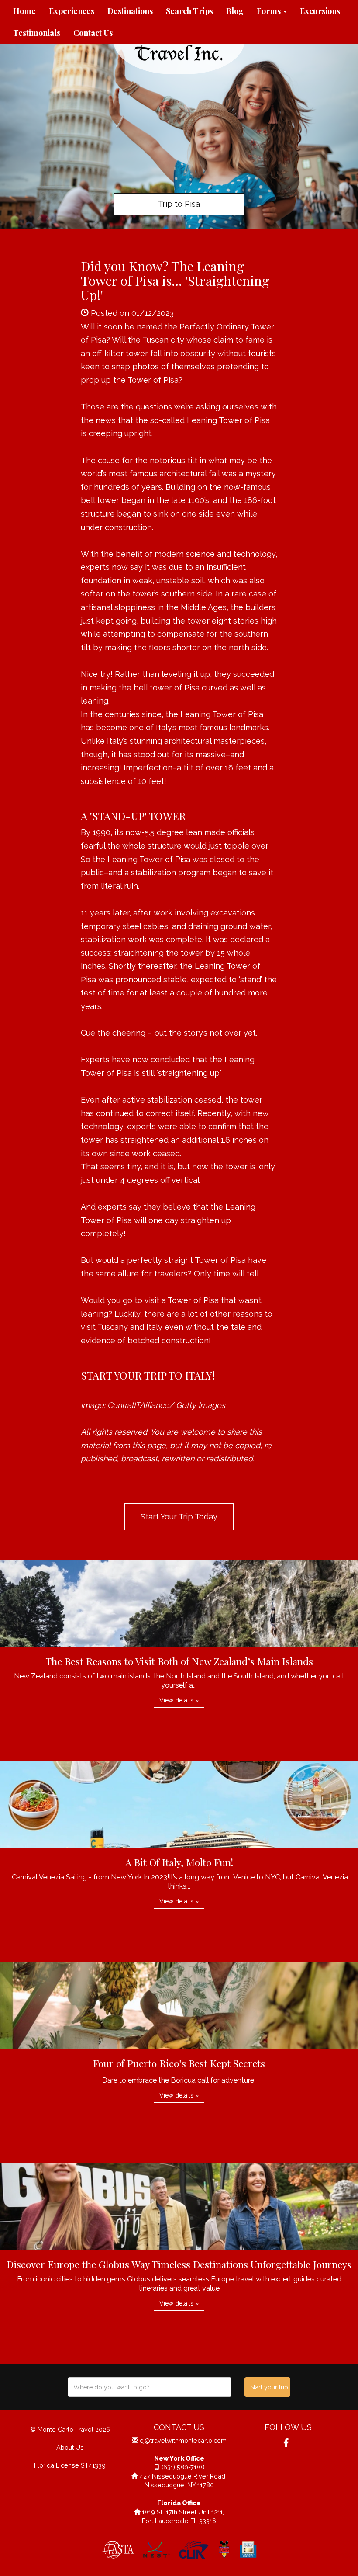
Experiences (72, 11)
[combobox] (150, 2387)
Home (24, 11)
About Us (70, 2447)
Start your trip (269, 2387)
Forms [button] (270, 11)
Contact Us (93, 33)
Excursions (320, 11)
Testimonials (37, 33)
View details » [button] (179, 1700)
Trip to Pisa (179, 204)
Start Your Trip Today (179, 1517)
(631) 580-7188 (183, 2467)
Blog (235, 11)
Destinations (130, 11)
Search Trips (189, 11)
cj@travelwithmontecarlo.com (183, 2440)
